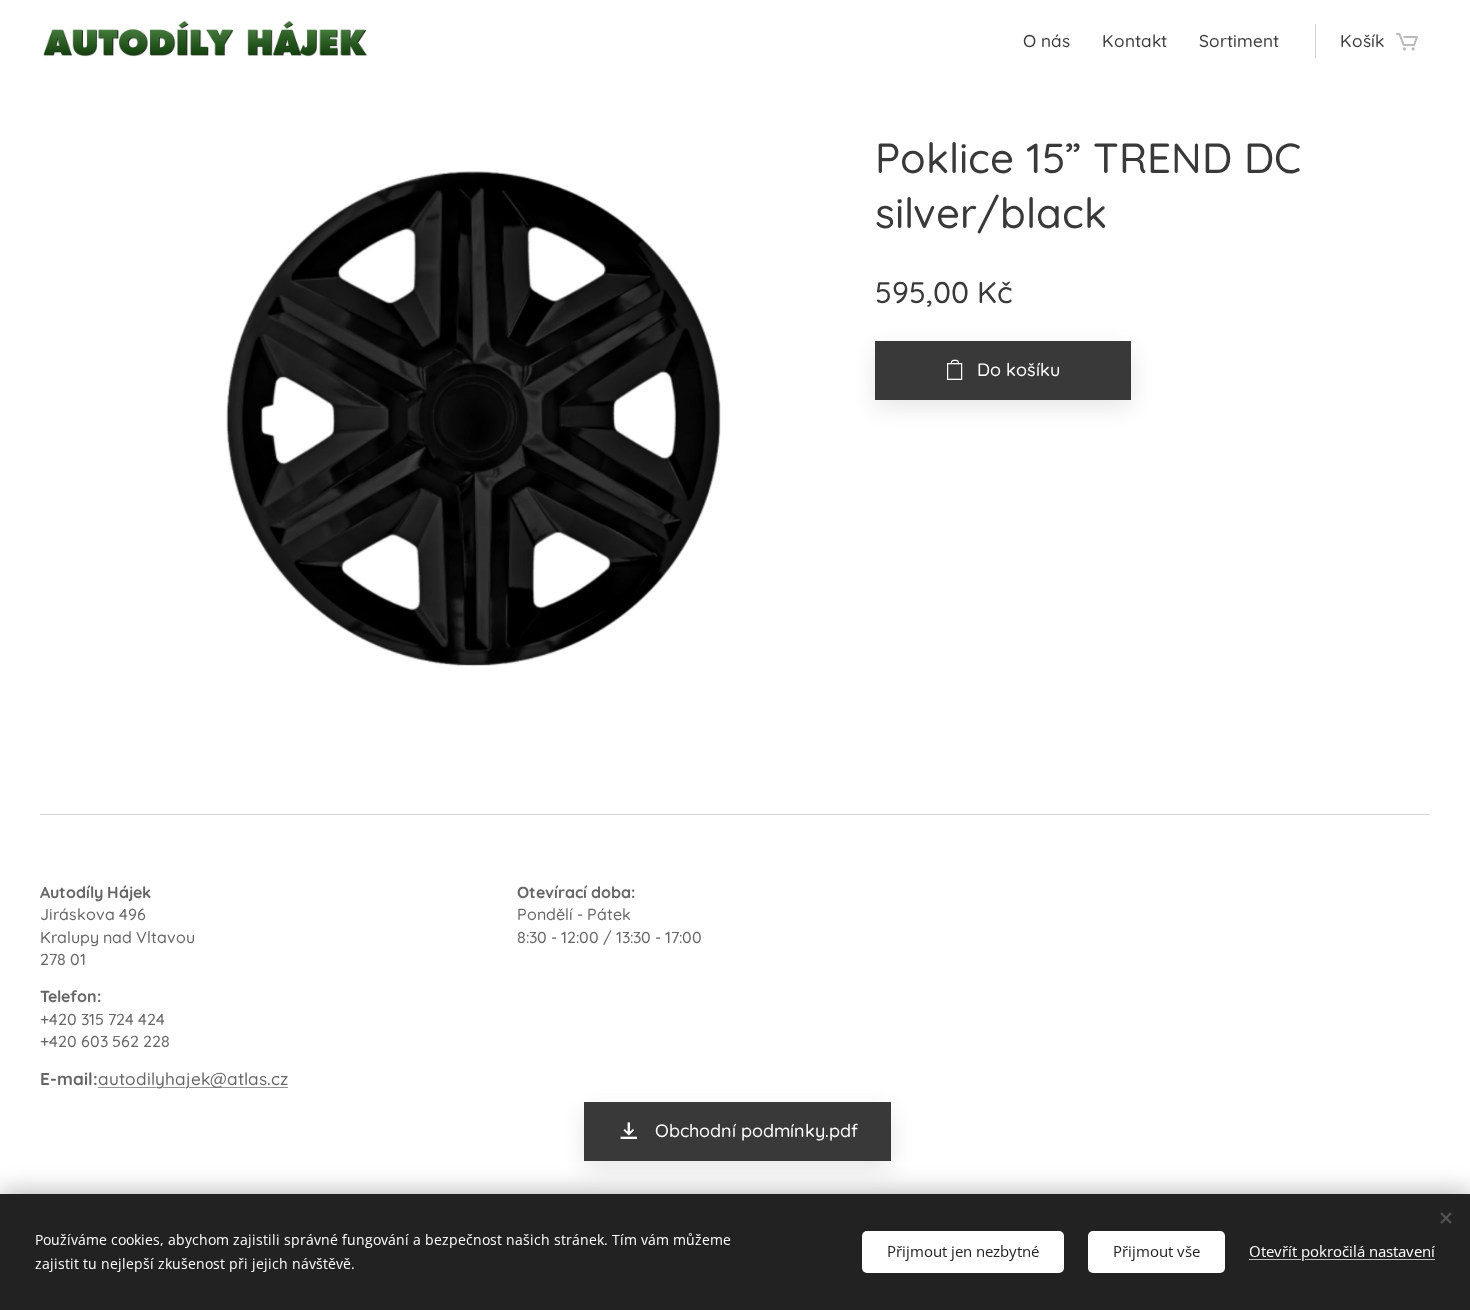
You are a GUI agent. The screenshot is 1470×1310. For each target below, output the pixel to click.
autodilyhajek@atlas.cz (193, 1078)
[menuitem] (1052, 41)
